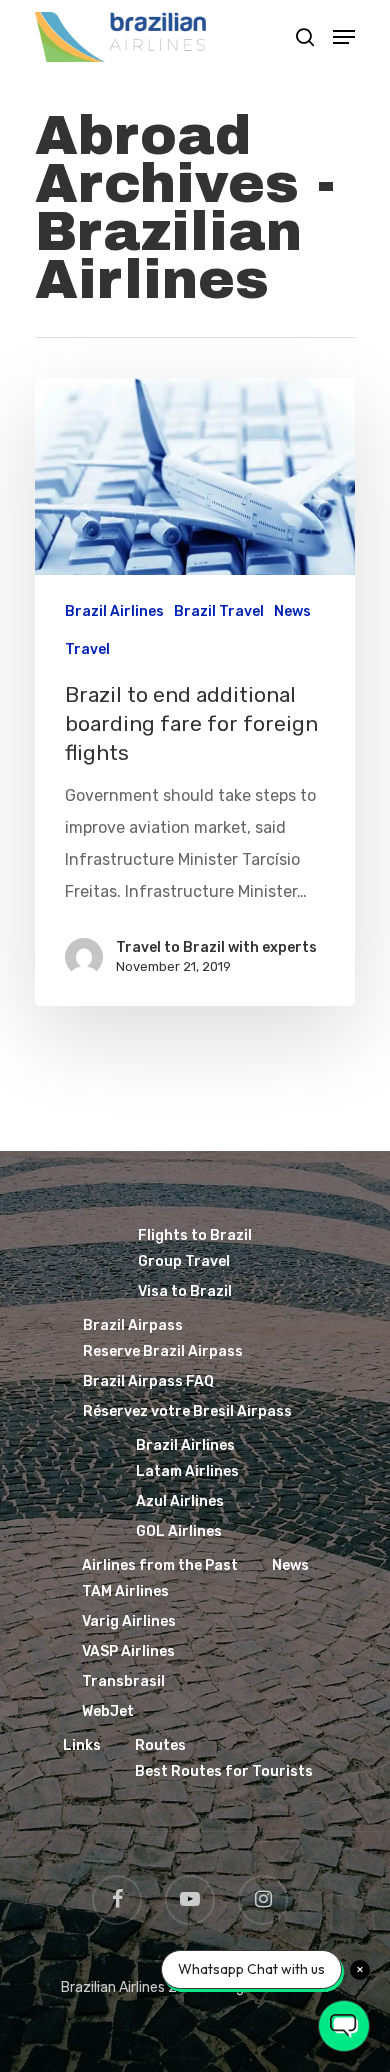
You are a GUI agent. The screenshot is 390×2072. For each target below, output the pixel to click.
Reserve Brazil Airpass (163, 1351)
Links (82, 1745)
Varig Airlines (129, 1621)
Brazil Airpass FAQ (148, 1381)
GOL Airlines (179, 1531)
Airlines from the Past (160, 1565)
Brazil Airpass (133, 1325)
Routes (160, 1745)
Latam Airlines (187, 1471)
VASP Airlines (128, 1651)
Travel (87, 649)
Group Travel (184, 1261)
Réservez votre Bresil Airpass (187, 1411)
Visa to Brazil (185, 1291)
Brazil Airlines (114, 611)
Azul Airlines (180, 1501)
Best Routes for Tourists (224, 1771)
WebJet (108, 1711)
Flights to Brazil (195, 1235)
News (292, 611)
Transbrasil (123, 1681)
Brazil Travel (219, 611)
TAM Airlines (125, 1591)
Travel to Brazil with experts (216, 947)
